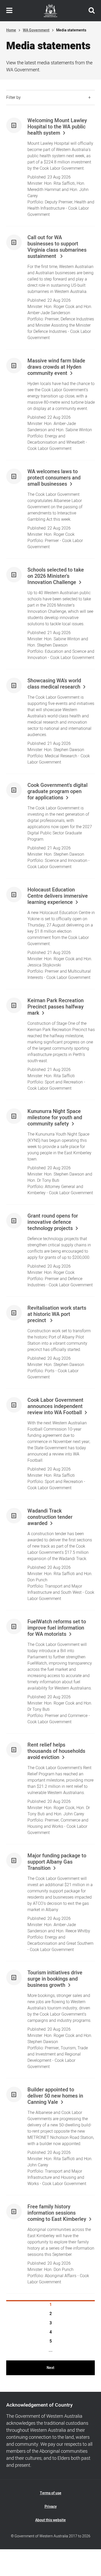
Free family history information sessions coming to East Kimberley (57, 2213)
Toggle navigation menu (9, 11)
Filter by (13, 98)
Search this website (92, 11)
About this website (51, 2520)
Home (11, 30)
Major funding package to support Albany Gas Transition (57, 1862)
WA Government (36, 30)
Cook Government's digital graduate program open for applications (57, 792)
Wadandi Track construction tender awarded (50, 1517)
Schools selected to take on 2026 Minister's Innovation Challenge (56, 576)
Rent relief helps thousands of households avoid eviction (56, 1751)
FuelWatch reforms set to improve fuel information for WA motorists (57, 1628)
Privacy (51, 2507)
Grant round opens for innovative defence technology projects (53, 1222)
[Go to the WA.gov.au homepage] (51, 11)
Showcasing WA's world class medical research (54, 684)
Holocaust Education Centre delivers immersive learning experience (58, 896)
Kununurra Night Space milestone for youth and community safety (55, 1118)
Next (51, 2368)
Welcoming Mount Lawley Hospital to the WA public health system (57, 127)
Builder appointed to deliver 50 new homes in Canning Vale (55, 2096)
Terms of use (51, 2493)
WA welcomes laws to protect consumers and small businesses (54, 478)
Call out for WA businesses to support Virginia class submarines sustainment (57, 247)
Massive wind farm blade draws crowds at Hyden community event (56, 367)
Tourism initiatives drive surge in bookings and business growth (55, 1979)
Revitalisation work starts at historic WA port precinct (57, 1314)
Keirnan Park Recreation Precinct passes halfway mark (56, 1007)
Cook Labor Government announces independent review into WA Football (55, 1406)
